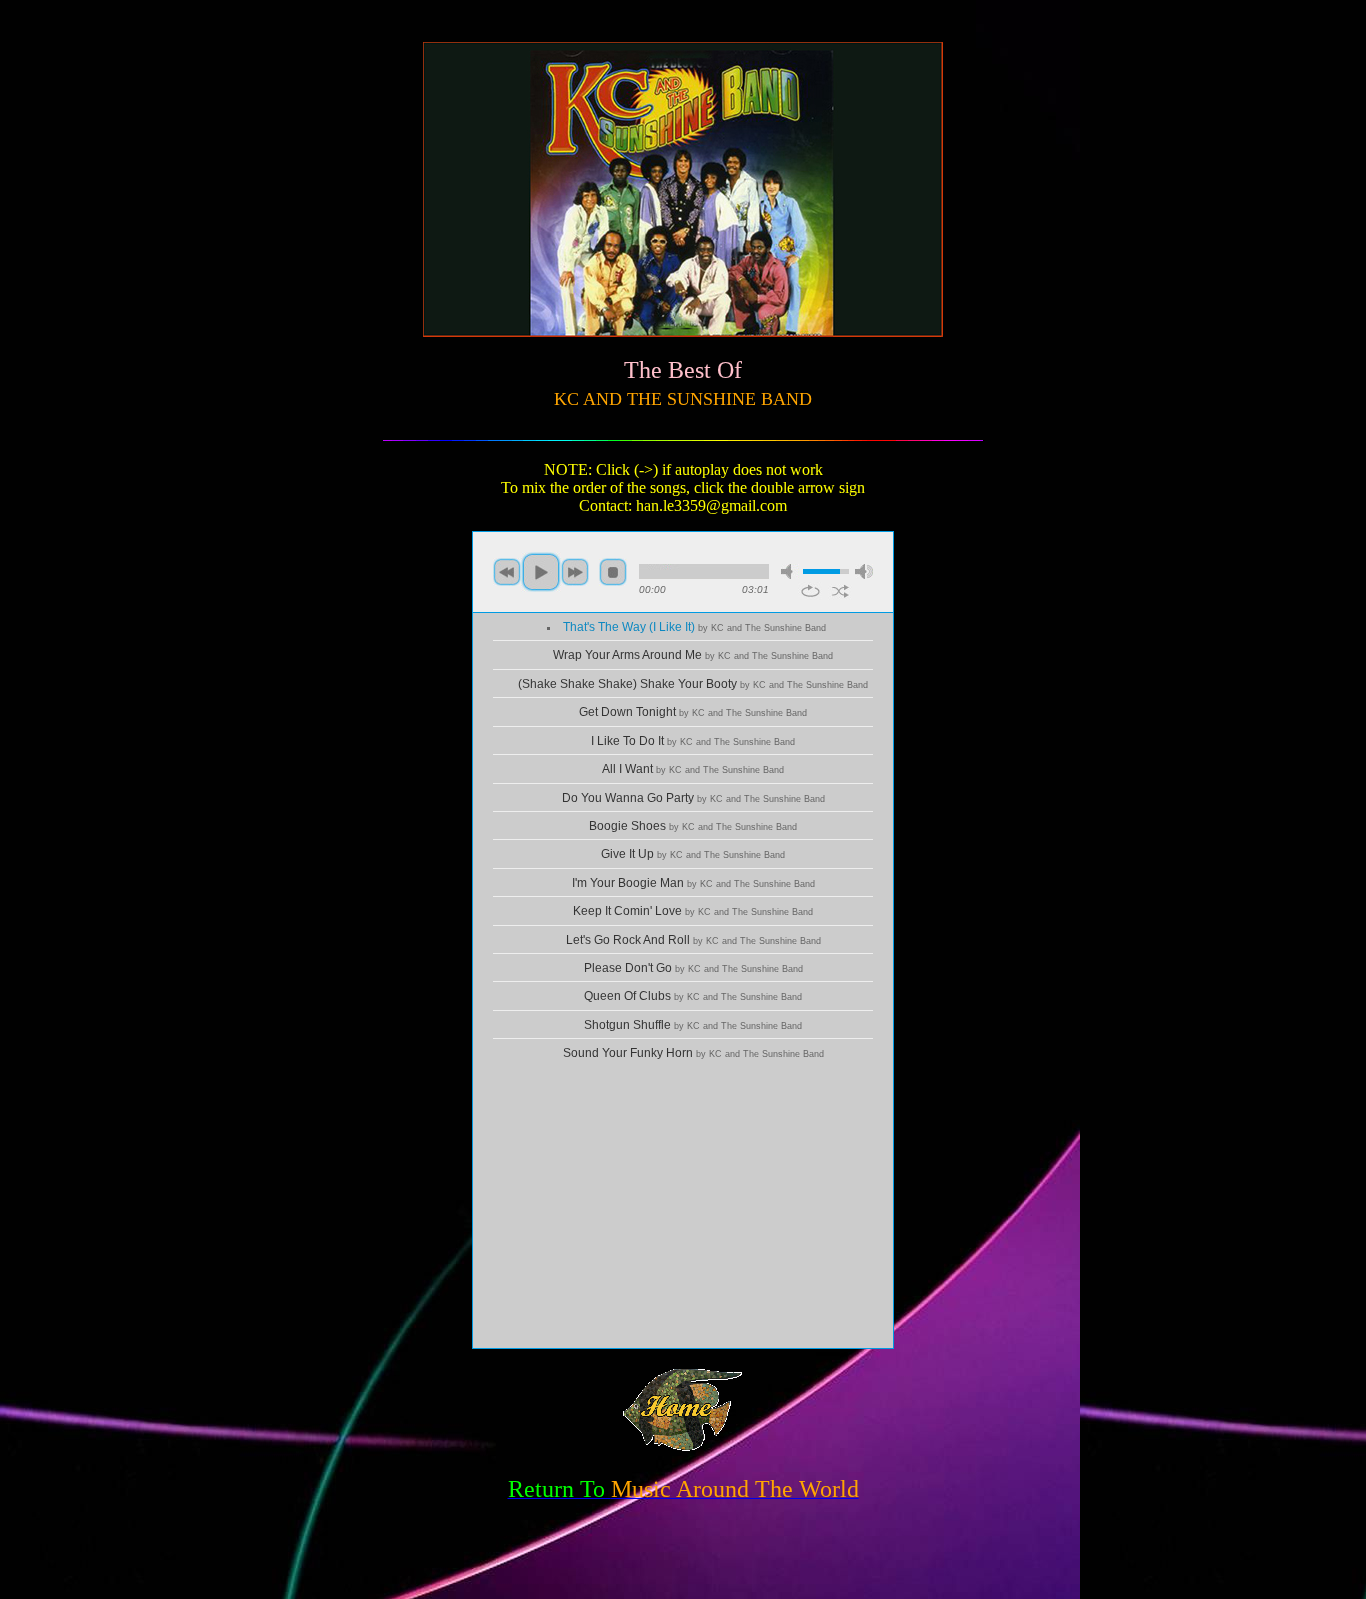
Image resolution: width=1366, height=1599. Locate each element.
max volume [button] (864, 571)
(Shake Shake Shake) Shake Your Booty (693, 684)
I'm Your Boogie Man (693, 883)
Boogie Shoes (693, 826)
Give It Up (693, 854)
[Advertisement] (683, 1208)
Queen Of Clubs (693, 996)
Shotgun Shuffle (693, 1025)
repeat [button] (810, 591)
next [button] (575, 572)
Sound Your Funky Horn (693, 1053)
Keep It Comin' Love (693, 911)
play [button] (541, 572)
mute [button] (790, 571)
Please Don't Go (693, 968)
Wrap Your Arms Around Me (693, 655)
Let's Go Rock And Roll (693, 940)
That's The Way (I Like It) (694, 627)
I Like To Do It (693, 741)
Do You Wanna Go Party (693, 798)
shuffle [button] (840, 591)
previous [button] (507, 572)
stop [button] (613, 572)
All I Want (693, 769)
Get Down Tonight (693, 712)
